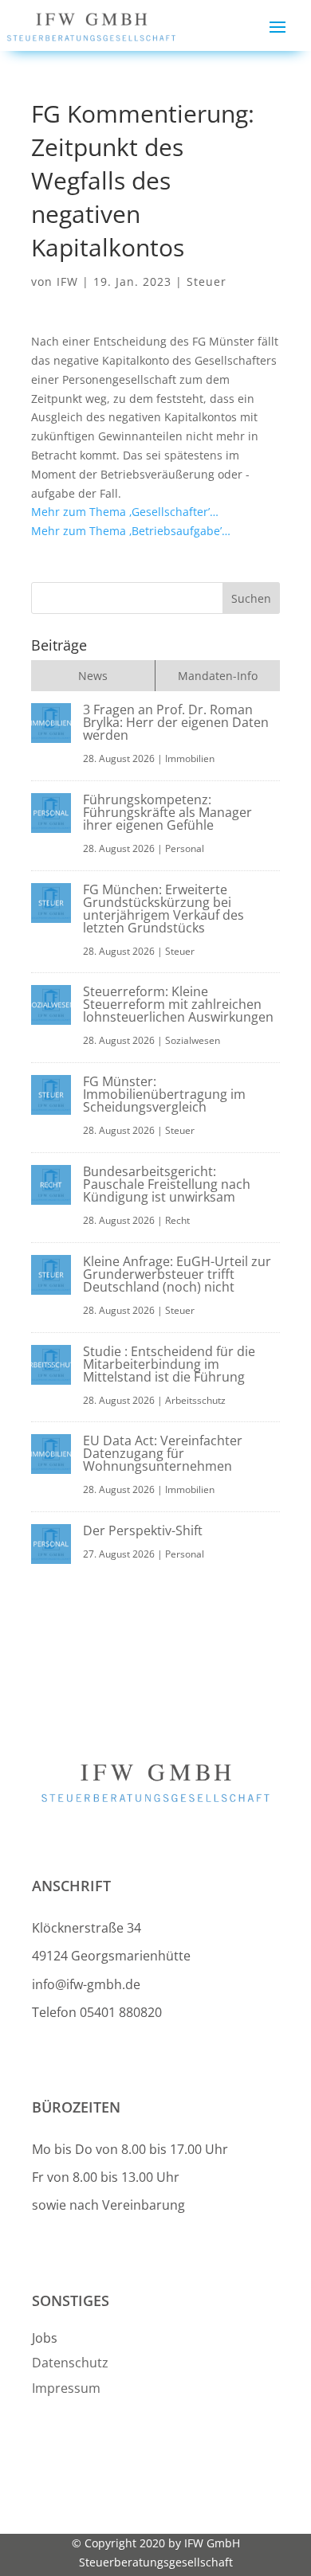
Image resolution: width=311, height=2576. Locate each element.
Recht (177, 1220)
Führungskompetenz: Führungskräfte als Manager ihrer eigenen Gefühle (167, 812)
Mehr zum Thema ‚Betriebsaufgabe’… (131, 531)
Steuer (207, 281)
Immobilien (190, 758)
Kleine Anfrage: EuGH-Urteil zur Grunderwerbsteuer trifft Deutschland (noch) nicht (177, 1274)
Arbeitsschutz (195, 1400)
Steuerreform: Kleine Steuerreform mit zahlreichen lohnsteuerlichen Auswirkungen (178, 1004)
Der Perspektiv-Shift (143, 1530)
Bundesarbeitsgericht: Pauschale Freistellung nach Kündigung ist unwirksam (167, 1184)
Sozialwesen (193, 1040)
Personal (185, 848)
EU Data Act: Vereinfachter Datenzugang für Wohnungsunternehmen (163, 1453)
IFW (67, 281)
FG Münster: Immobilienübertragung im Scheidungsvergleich (164, 1094)
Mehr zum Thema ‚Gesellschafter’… (125, 512)
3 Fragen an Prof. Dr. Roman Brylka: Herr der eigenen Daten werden (176, 722)
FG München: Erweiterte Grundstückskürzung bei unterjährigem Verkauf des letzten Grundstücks (163, 909)
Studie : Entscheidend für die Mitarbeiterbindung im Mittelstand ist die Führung (169, 1364)
